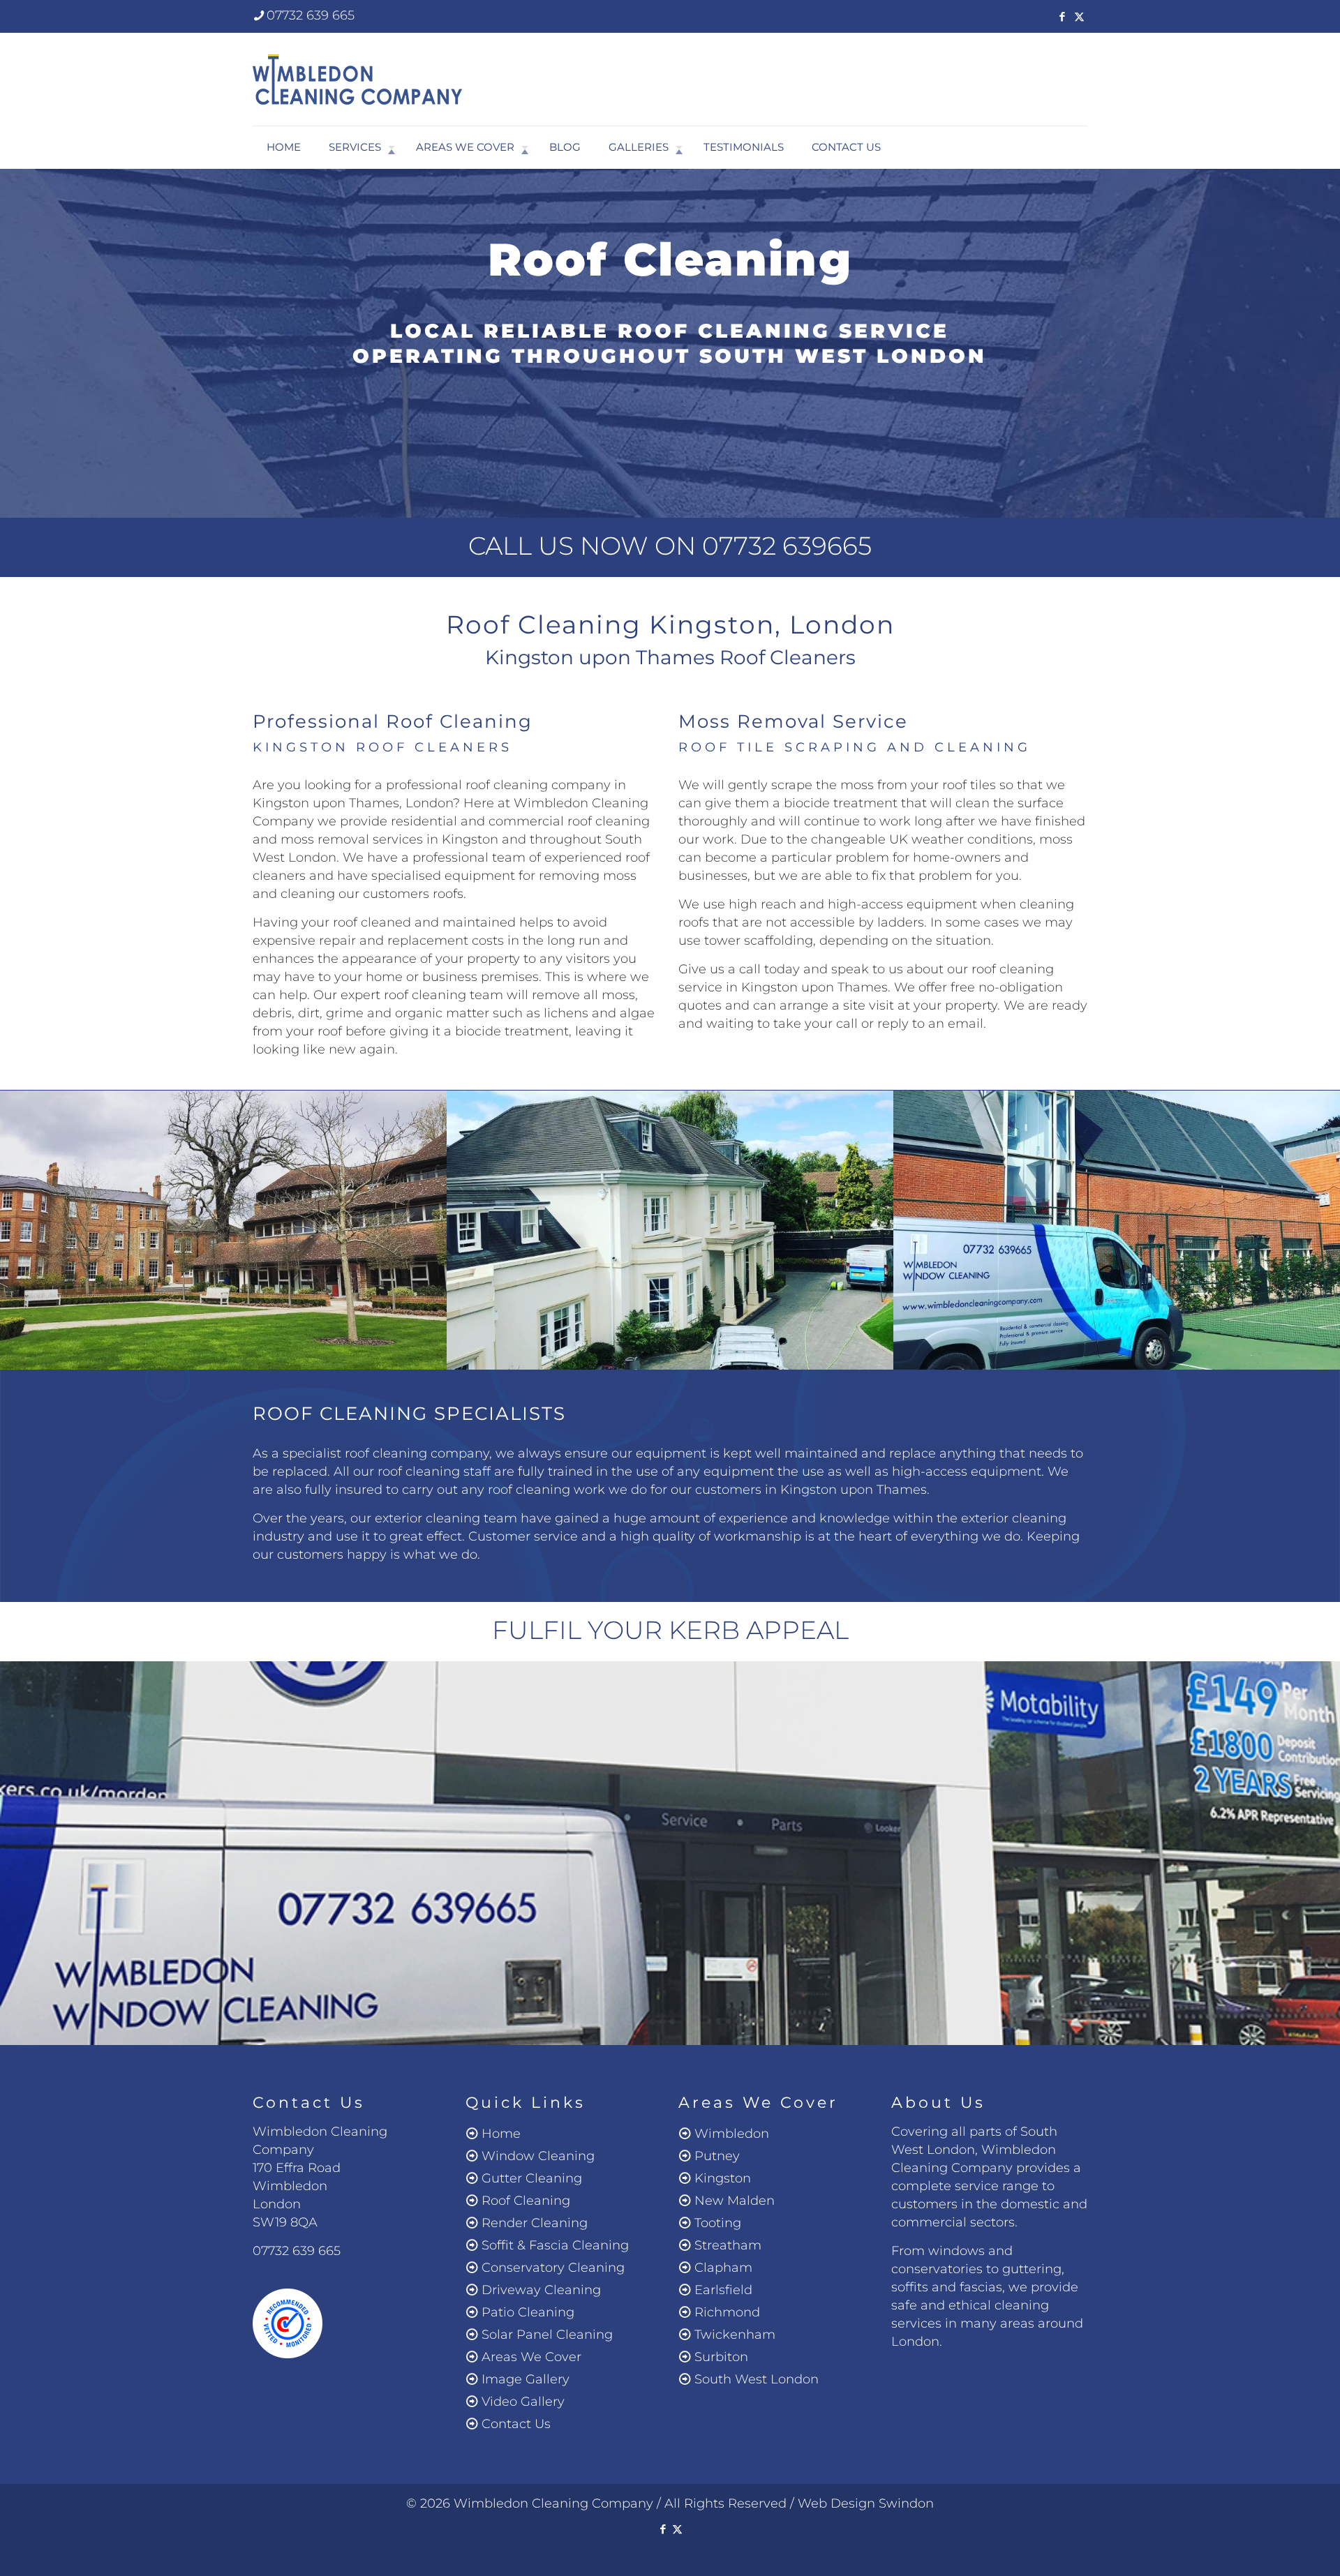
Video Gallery (523, 2402)
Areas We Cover (531, 2357)
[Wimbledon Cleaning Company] (357, 79)
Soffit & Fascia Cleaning (555, 2245)
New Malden (735, 2201)
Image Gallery (526, 2379)
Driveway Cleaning (541, 2290)
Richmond (727, 2312)
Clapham (723, 2268)
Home (501, 2134)
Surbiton (721, 2357)
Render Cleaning (535, 2223)
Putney (717, 2156)
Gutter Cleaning (532, 2178)
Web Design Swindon (866, 2503)
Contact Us (516, 2424)
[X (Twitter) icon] (1079, 16)
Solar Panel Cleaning (547, 2335)
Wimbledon (732, 2134)
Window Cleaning (538, 2156)
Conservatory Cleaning (553, 2268)
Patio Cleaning (528, 2312)
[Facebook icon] (1062, 16)
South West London (757, 2379)
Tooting (718, 2223)
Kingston (723, 2178)
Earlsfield (723, 2290)
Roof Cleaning (526, 2201)
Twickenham (735, 2335)
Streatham (728, 2245)
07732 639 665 (311, 15)
